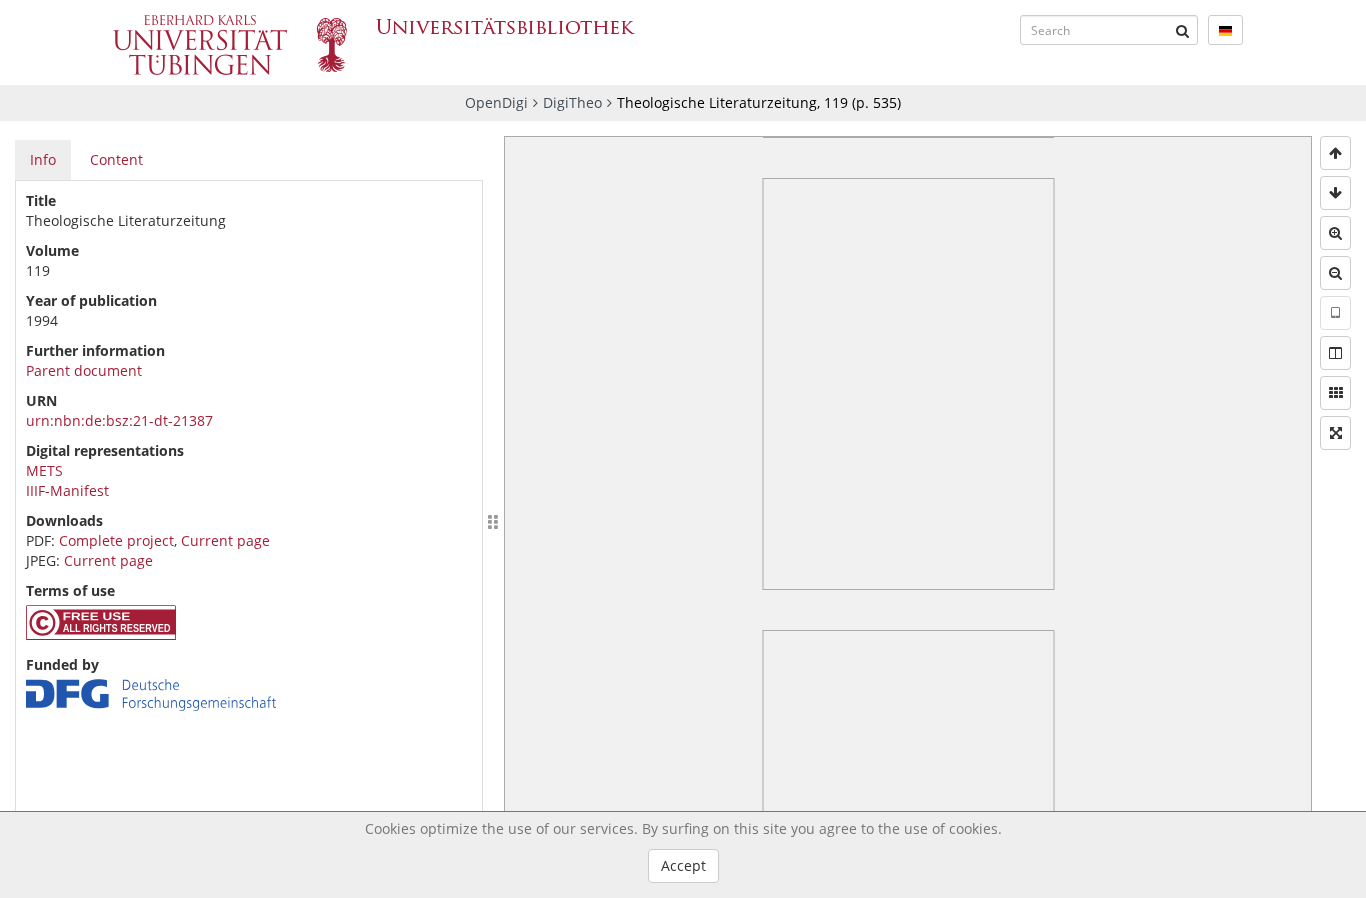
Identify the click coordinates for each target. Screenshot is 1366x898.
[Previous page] (1335, 153)
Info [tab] (43, 159)
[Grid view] (1335, 393)
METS (44, 470)
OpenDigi (496, 102)
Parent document (84, 370)
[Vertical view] (1335, 313)
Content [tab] (116, 159)
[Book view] (1335, 353)
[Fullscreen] (1335, 433)
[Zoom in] (1335, 233)
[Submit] (1183, 30)
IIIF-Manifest (67, 490)
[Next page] (1335, 193)
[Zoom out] (1335, 273)
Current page (225, 540)
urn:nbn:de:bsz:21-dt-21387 (119, 420)
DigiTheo (572, 102)
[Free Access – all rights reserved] (101, 634)
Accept (683, 865)
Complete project (116, 540)
